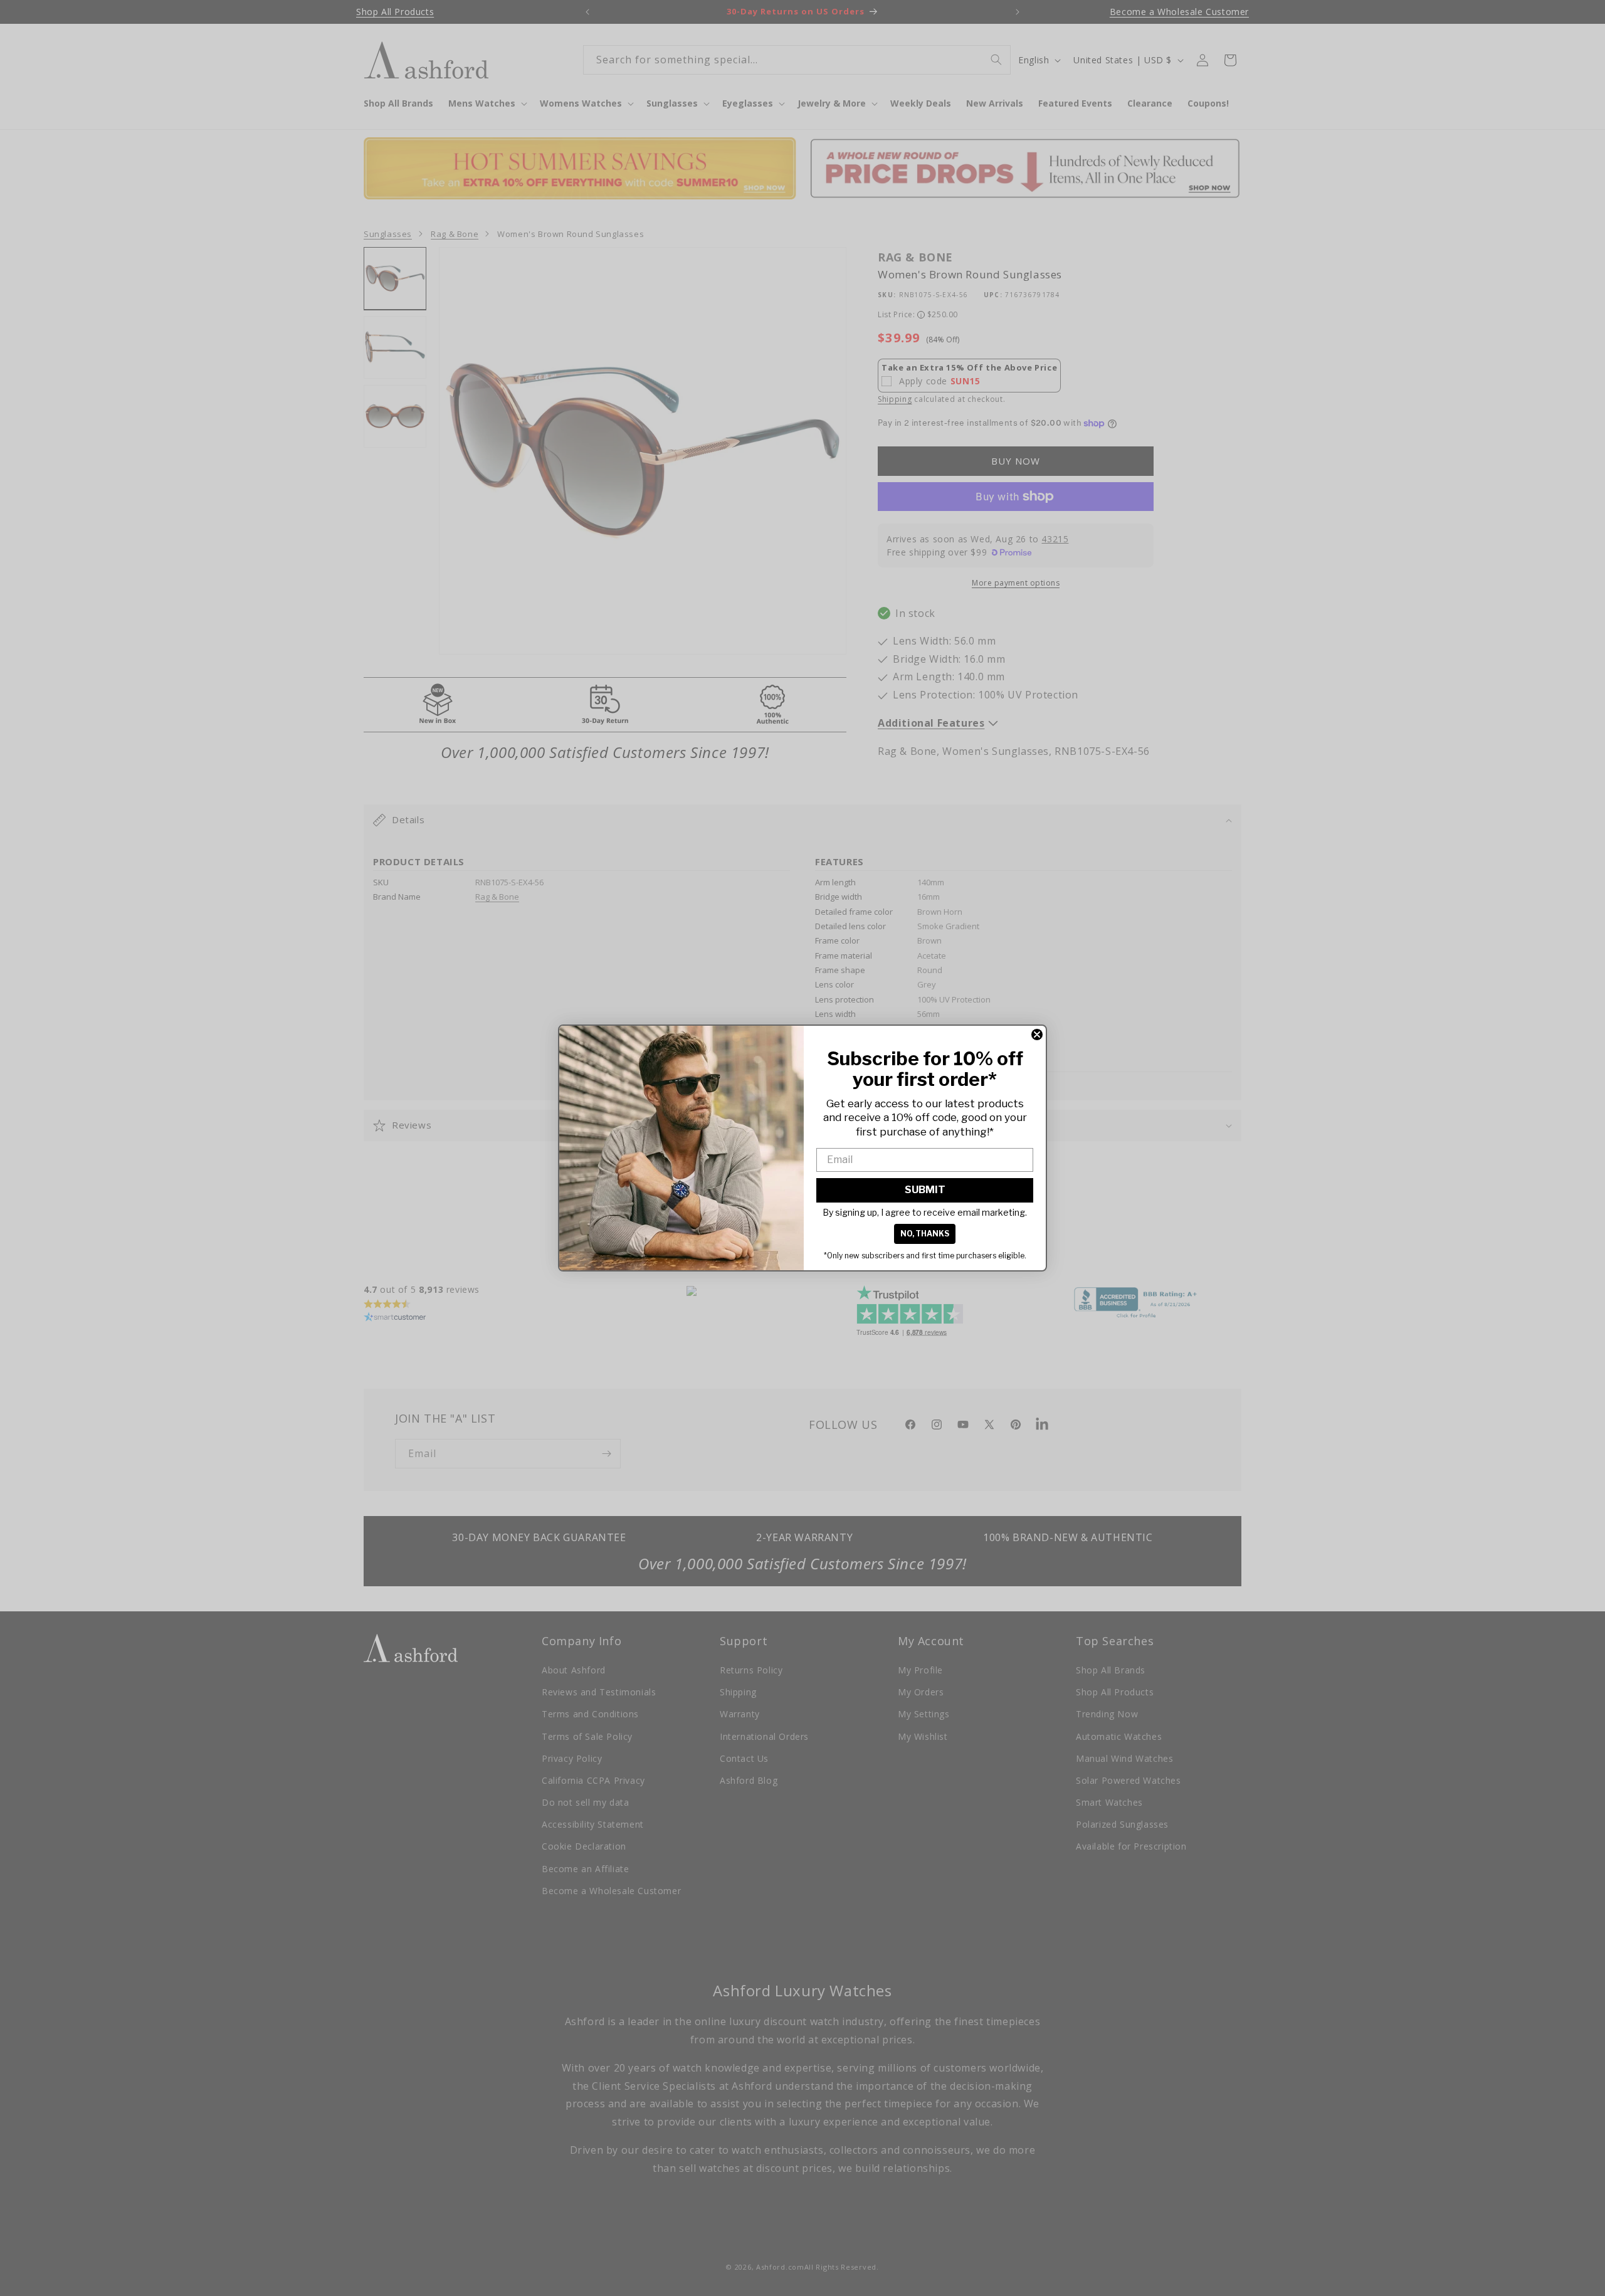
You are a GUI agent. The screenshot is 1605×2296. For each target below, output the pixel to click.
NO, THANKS (925, 1234)
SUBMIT (925, 1190)
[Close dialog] (1037, 1035)
